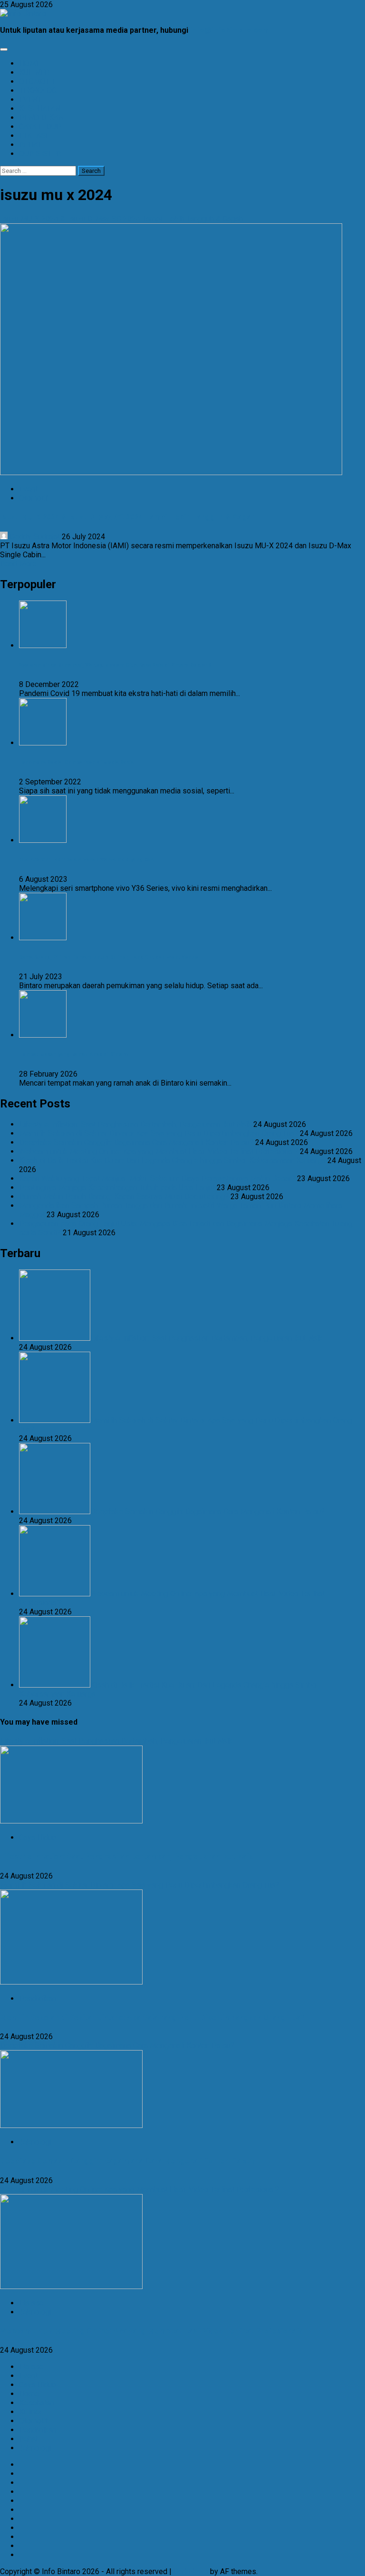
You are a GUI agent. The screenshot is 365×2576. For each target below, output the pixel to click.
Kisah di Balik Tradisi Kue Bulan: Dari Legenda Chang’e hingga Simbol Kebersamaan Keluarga (172, 1160)
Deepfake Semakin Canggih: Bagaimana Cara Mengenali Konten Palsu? (136, 1142)
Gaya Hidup (38, 1837)
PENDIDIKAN (41, 118)
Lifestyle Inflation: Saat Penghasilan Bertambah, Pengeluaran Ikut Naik (135, 1124)
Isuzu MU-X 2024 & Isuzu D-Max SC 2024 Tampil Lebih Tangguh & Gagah (121, 219)
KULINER (34, 72)
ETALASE (34, 136)
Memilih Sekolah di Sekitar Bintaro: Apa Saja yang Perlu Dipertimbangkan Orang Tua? (158, 1133)
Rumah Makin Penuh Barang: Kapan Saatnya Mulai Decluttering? (124, 1197)
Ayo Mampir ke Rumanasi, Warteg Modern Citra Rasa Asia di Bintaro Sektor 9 (115, 665)
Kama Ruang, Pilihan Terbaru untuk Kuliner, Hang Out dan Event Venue (109, 957)
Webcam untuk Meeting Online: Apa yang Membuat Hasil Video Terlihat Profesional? (158, 1151)
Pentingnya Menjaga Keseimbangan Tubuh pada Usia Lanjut (117, 1188)
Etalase (31, 2303)
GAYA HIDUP (40, 127)
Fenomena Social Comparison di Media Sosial (77, 762)
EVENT (30, 100)
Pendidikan (38, 1999)
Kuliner (30, 2412)
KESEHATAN (40, 109)
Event (28, 489)
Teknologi (35, 2142)
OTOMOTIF (38, 81)
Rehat (29, 2439)
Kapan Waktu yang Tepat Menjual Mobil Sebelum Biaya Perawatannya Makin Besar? (157, 1178)
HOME (30, 63)
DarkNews (191, 2571)
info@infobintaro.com (230, 30)
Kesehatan (37, 2403)
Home (29, 2394)
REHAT (30, 145)
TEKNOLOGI (39, 91)
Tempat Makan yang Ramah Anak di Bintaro (73, 1054)
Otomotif (34, 498)
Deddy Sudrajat (35, 537)
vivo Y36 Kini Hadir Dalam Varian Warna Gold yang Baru (87, 860)
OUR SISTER (40, 154)
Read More (18, 564)
